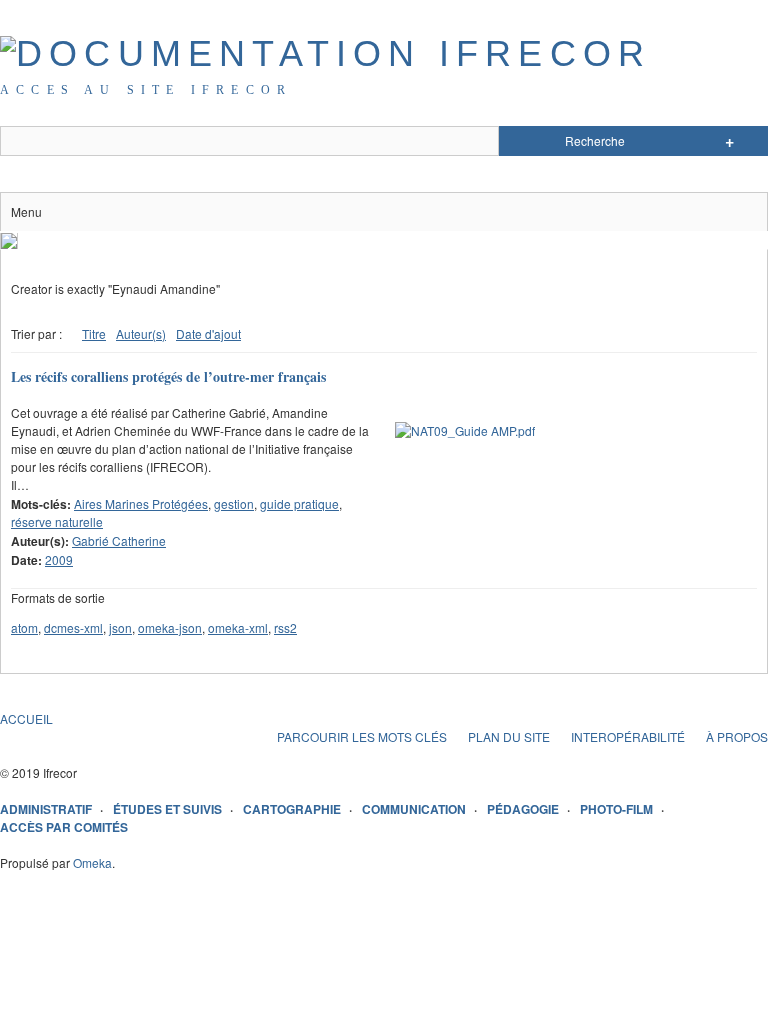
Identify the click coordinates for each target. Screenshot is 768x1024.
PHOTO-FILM (616, 809)
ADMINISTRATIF (46, 809)
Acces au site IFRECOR (146, 90)
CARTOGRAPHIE (292, 809)
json (120, 627)
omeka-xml (238, 627)
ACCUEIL (26, 718)
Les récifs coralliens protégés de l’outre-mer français (168, 376)
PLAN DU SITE (509, 736)
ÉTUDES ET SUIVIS (167, 809)
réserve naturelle (57, 521)
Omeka (92, 862)
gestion (234, 503)
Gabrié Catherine (119, 540)
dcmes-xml (73, 627)
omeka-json (170, 627)
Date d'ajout (208, 333)
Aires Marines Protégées (141, 503)
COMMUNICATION (414, 809)
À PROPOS (737, 736)
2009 (59, 559)
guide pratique (299, 503)
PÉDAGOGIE (523, 809)
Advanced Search (729, 141)
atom (24, 627)
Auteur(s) (141, 333)
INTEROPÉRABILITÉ (628, 736)
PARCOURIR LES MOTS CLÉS (362, 736)
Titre (94, 333)
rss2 (285, 627)
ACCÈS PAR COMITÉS (64, 827)
